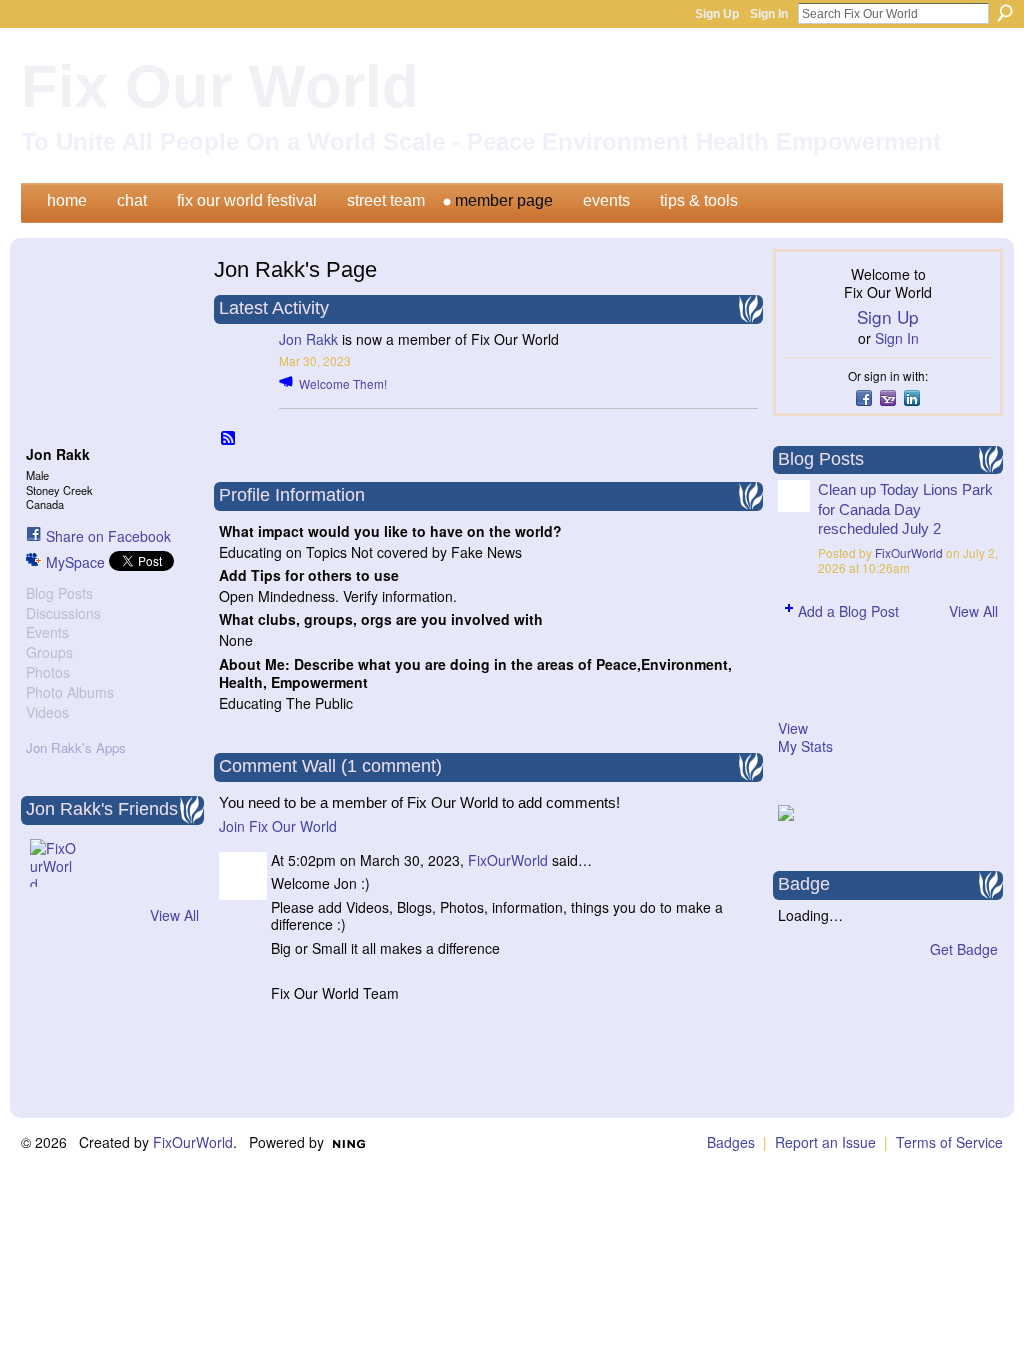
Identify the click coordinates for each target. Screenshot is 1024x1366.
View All (174, 915)
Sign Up (717, 14)
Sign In (769, 14)
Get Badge (964, 949)
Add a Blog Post (848, 611)
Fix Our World (220, 86)
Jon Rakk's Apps (76, 747)
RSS (229, 439)
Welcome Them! (343, 383)
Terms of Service (949, 1142)
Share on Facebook (108, 536)
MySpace (75, 562)
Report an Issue (825, 1142)
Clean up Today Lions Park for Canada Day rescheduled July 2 (905, 509)
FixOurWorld (508, 860)
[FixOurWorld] (54, 863)
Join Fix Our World (278, 826)
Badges (731, 1142)
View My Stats (805, 737)
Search (1005, 13)
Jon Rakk (308, 339)
